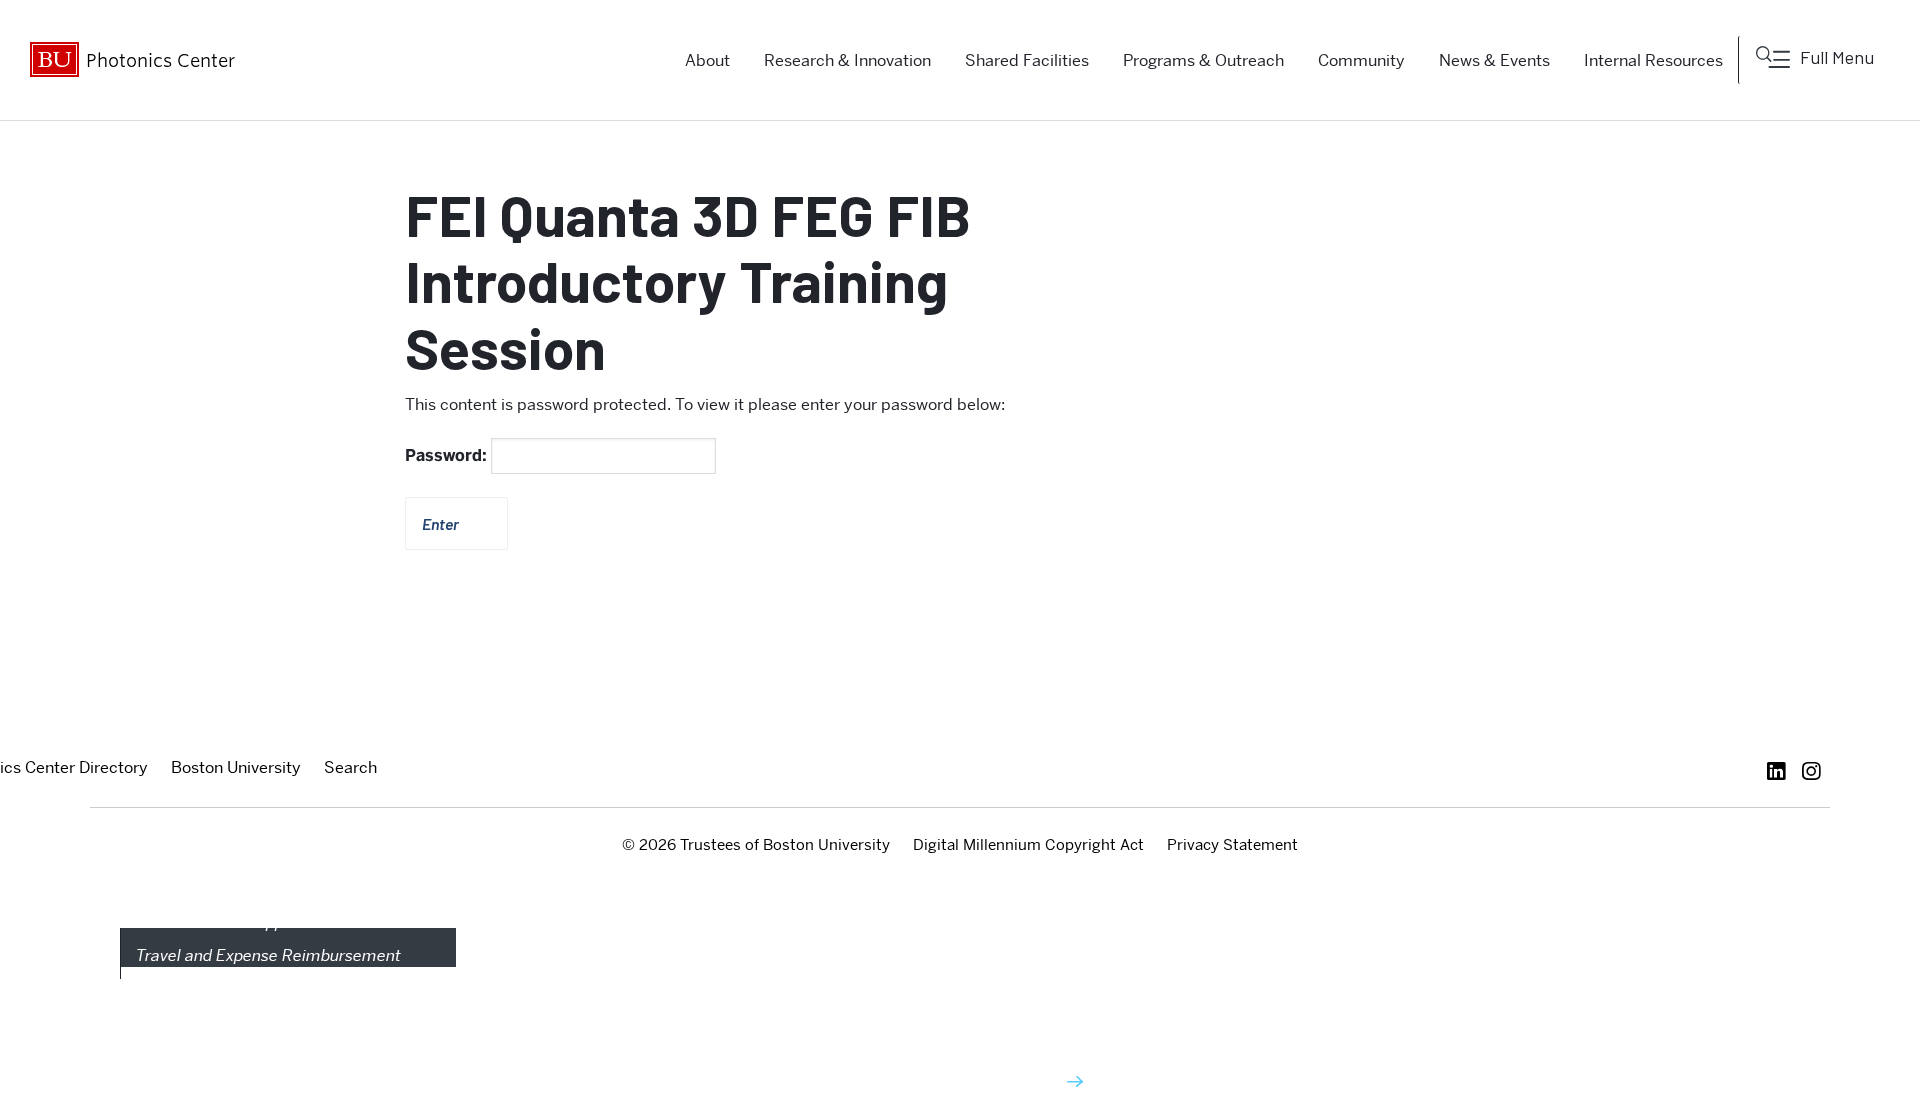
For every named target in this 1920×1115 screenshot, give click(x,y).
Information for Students (941, 1083)
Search (350, 767)
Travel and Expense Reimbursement (268, 956)
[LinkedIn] (1781, 771)
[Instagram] (1816, 771)
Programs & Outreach (1203, 60)
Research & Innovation (847, 60)
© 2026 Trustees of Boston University (756, 845)
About (707, 60)
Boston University (236, 767)
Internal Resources (1653, 60)
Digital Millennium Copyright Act (1028, 845)
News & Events (1494, 60)
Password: (448, 455)
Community (1361, 60)
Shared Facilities (1027, 60)
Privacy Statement (1232, 845)
